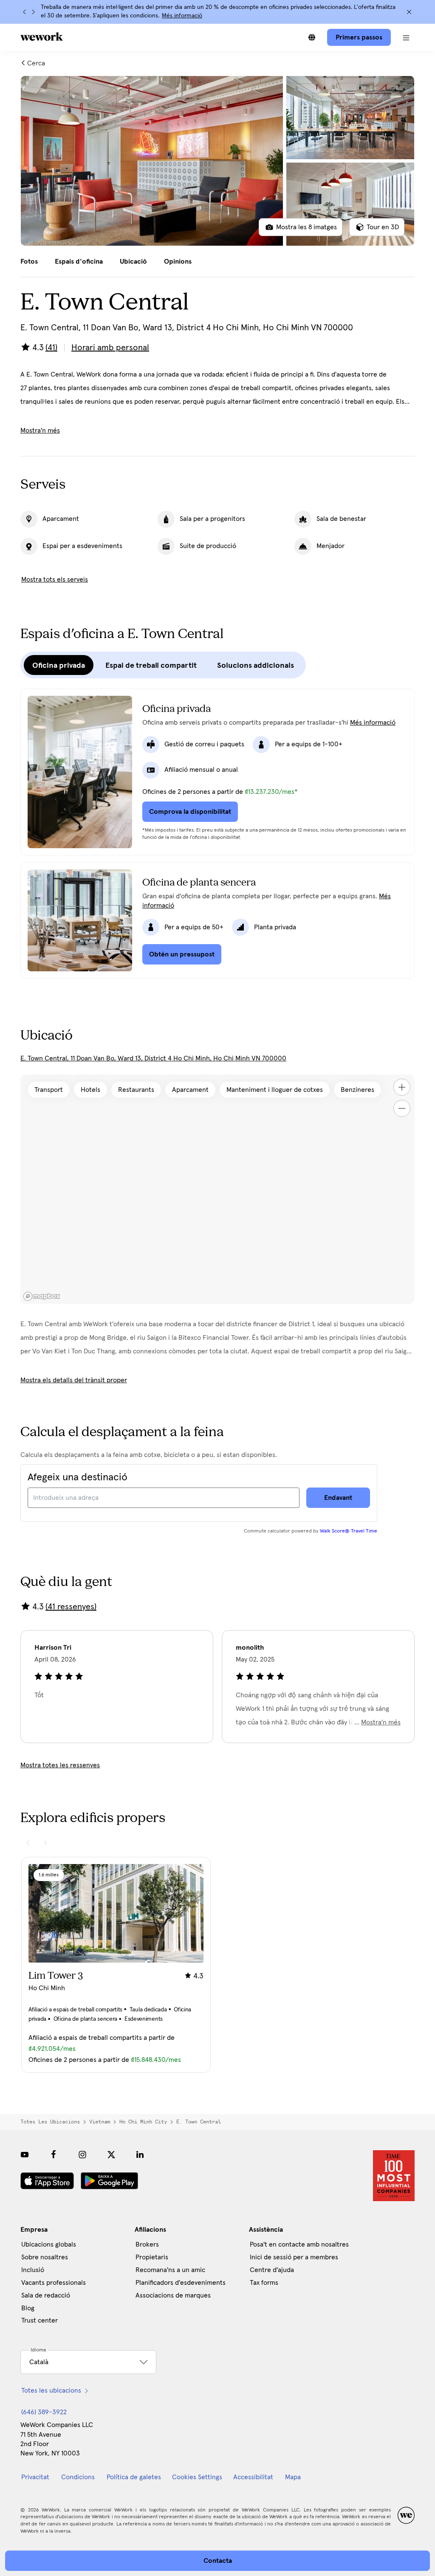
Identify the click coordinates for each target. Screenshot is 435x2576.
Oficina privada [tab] (59, 665)
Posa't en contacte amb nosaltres (299, 2244)
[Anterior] (25, 12)
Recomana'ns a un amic (170, 2270)
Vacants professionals (54, 2283)
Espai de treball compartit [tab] (151, 665)
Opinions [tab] (178, 262)
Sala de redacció (46, 2295)
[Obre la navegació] (406, 37)
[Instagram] (82, 2154)
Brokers (147, 2244)
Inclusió (33, 2270)
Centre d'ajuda (272, 2270)
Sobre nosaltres (45, 2257)
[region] (217, 1189)
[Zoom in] (402, 1087)
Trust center (40, 2320)
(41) (51, 348)
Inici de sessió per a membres (294, 2257)
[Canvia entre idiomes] (312, 37)
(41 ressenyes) (71, 1607)
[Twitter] (111, 2154)
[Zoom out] (402, 1108)
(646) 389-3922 (44, 2412)
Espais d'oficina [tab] (79, 262)
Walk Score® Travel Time (349, 1531)
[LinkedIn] (140, 2154)
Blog (28, 2308)
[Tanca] (409, 12)
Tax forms (264, 2283)
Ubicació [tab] (133, 262)
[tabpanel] (217, 161)
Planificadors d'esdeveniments (181, 2283)
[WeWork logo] (42, 37)
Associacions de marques (173, 2295)
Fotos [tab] (29, 262)
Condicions (78, 2477)
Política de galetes (134, 2477)
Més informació (182, 16)
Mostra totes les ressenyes (60, 1765)
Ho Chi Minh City (143, 2122)
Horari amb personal (110, 348)
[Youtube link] (25, 2154)
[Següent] (33, 12)
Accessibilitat (253, 2477)
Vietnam (100, 2122)
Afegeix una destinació (78, 1477)
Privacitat (35, 2477)
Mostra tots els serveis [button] (55, 579)
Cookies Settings (197, 2477)
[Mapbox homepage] (42, 1296)
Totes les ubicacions (50, 2122)
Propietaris (152, 2257)
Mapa (293, 2477)
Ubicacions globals (49, 2244)
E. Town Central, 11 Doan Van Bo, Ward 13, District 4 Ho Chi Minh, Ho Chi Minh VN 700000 (153, 1058)
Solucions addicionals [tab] (256, 665)
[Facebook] (54, 2154)
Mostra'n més (40, 430)
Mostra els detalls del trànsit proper (74, 1380)
